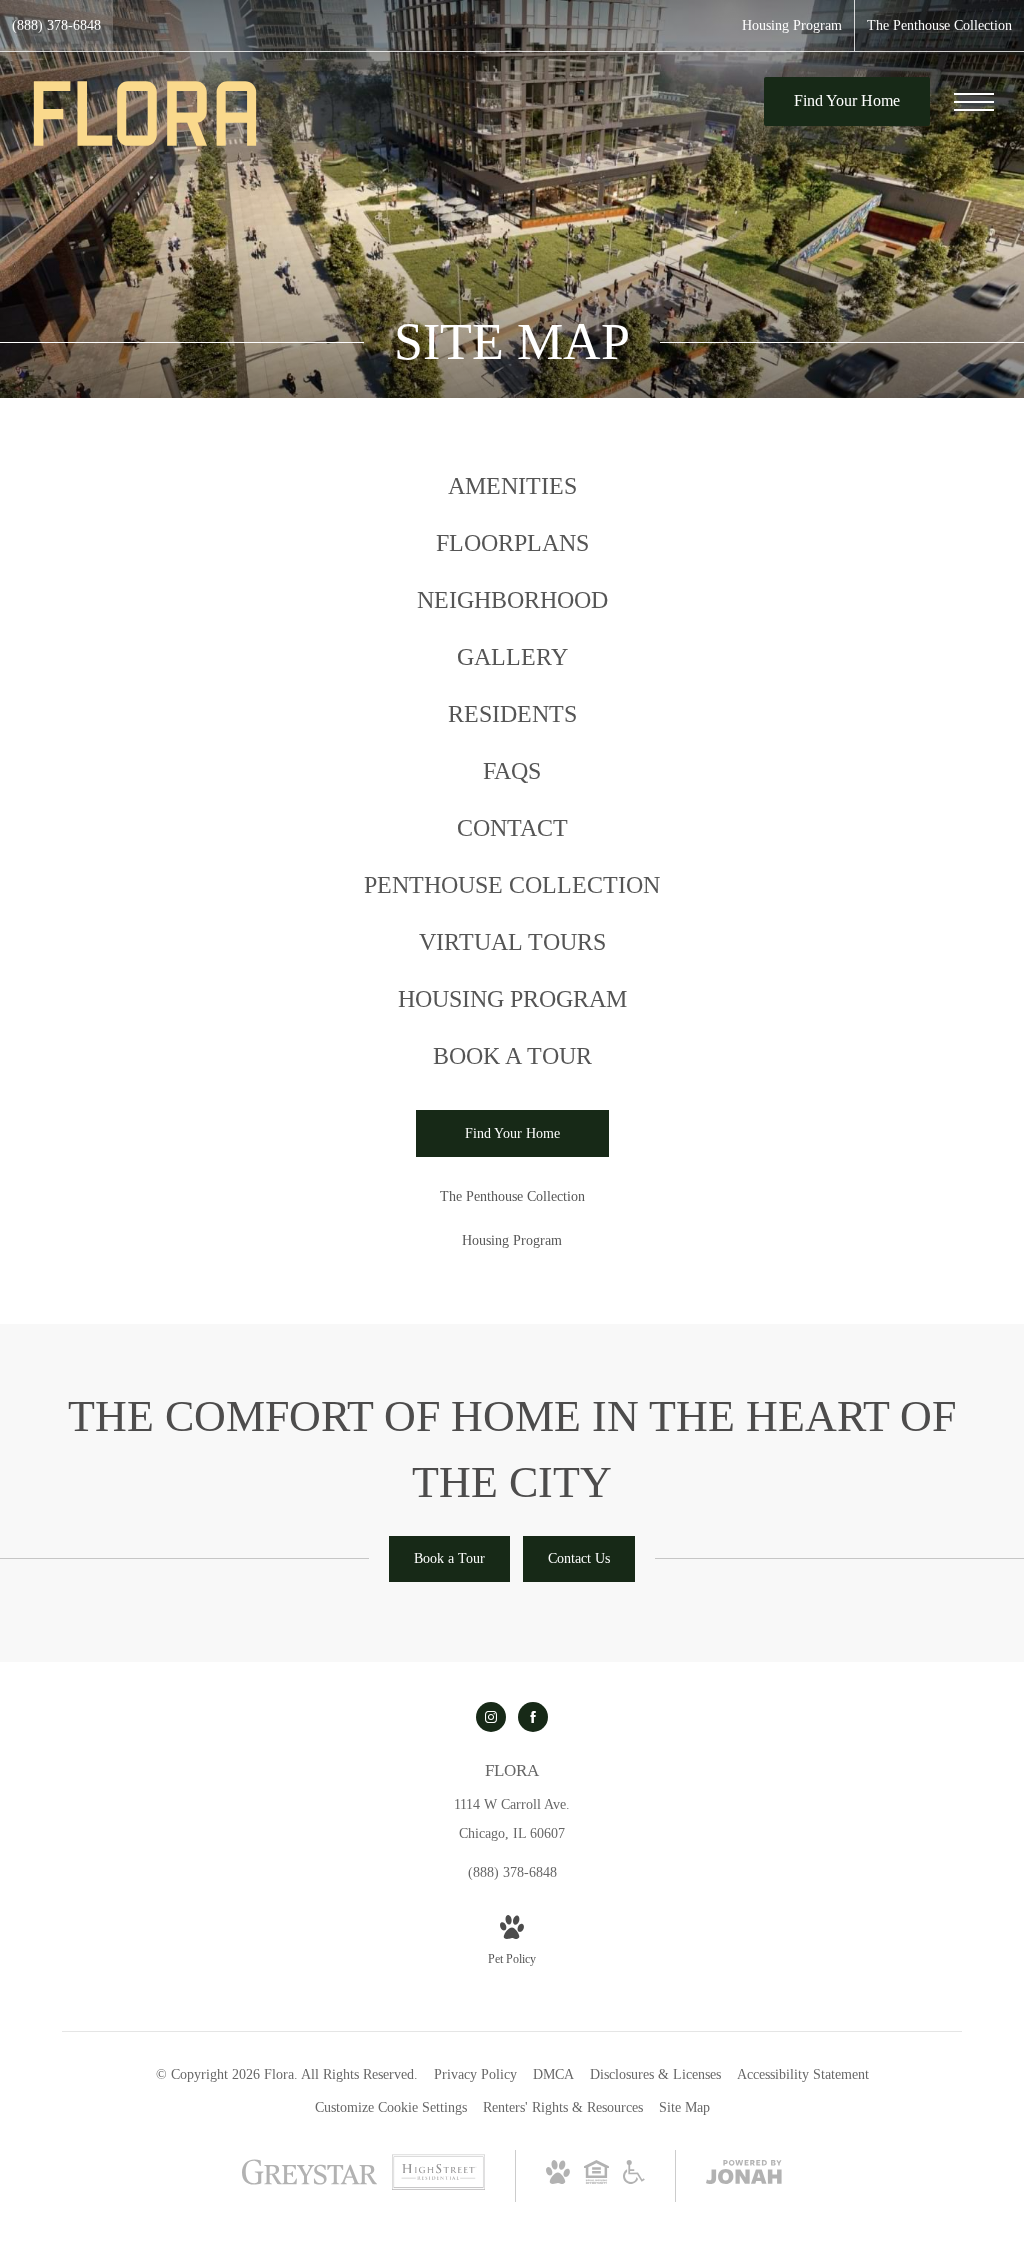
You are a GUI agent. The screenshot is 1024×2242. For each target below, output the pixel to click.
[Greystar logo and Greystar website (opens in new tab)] (309, 2182)
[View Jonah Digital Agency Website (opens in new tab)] (744, 2176)
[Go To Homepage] (145, 113)
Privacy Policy (475, 2074)
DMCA (553, 2074)
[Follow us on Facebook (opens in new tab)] (533, 1717)
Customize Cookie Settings (391, 2107)
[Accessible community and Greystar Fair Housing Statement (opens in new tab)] (634, 2179)
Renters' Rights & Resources (563, 2107)
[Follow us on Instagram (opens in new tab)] (491, 1717)
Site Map (684, 2107)
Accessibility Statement (803, 2074)
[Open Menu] (974, 102)
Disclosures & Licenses (655, 2074)
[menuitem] (512, 486)
